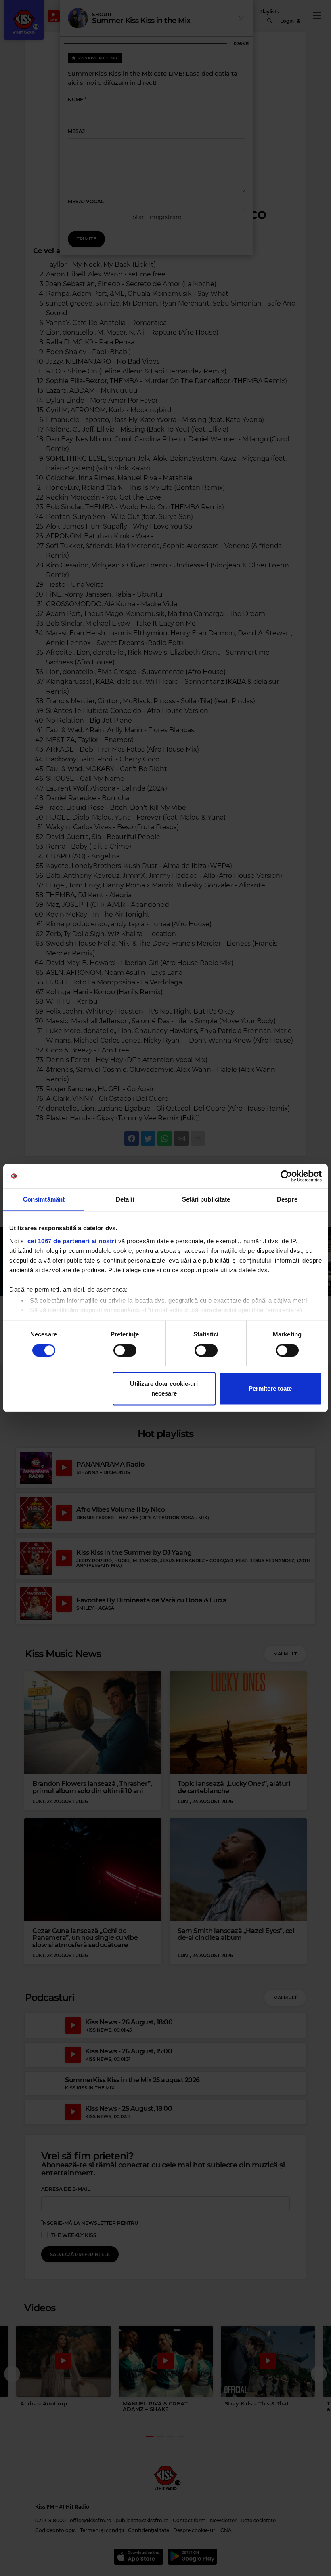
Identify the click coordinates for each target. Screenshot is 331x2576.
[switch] (125, 1350)
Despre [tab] (287, 1199)
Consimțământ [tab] (44, 1199)
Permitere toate (270, 1389)
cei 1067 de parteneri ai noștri (72, 1241)
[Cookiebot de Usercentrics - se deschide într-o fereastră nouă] (286, 1176)
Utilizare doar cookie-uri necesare (164, 1389)
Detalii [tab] (125, 1199)
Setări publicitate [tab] (206, 1199)
